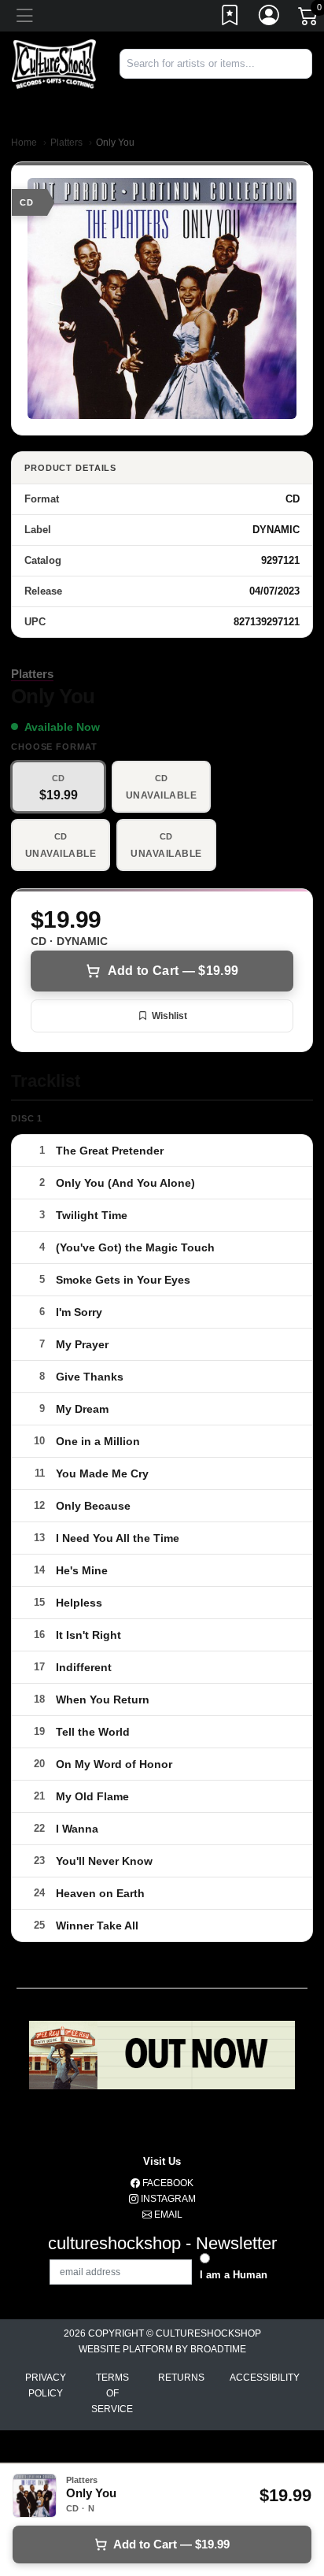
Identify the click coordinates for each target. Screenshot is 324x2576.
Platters (66, 143)
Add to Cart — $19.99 (173, 971)
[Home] (54, 63)
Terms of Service (112, 2393)
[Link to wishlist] (230, 18)
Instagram (167, 2199)
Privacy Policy (46, 2385)
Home (24, 143)
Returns (181, 2378)
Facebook (167, 2183)
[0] (309, 19)
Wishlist (169, 1016)
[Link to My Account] (270, 18)
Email (167, 2215)
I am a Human (234, 2275)
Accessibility (265, 2378)
